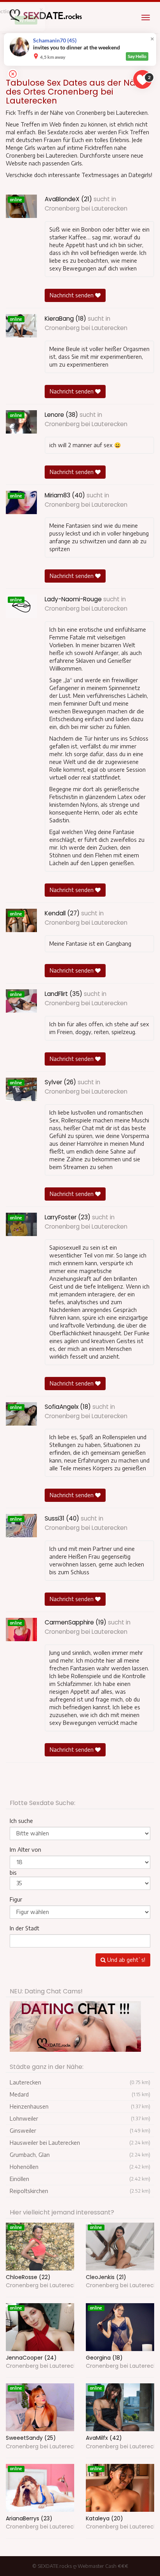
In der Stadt (24, 1928)
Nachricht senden (72, 295)
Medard (80, 2094)
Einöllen (80, 2179)
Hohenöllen (80, 2167)
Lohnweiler (80, 2119)
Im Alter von (25, 1850)
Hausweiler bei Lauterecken (80, 2143)
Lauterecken (80, 2082)
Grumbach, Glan (80, 2155)
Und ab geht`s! (125, 1960)
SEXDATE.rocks (55, 2566)
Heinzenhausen (80, 2106)
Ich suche (21, 1821)
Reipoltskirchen (80, 2191)
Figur (16, 1899)
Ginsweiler (80, 2131)
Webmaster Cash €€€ (103, 2566)
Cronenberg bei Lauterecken (86, 208)
